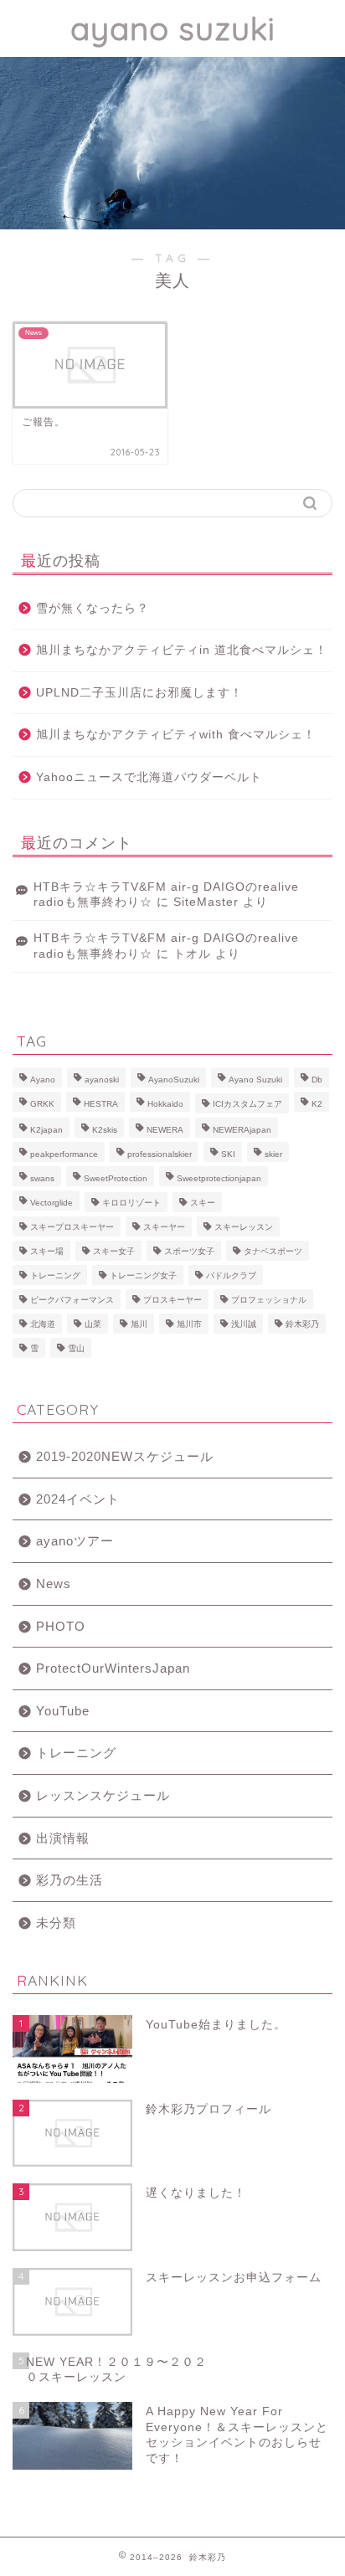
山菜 (93, 1324)
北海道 (43, 1324)
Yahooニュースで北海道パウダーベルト (149, 777)
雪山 (76, 1348)
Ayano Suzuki (255, 1080)
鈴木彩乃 (302, 1324)
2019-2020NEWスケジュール (125, 1456)
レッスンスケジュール (103, 1795)
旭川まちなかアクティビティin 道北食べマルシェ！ (182, 650)
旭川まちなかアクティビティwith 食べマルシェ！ (176, 735)
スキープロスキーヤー (72, 1227)
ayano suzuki (173, 28)
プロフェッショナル (269, 1300)
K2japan (46, 1130)
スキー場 (47, 1251)
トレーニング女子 (143, 1275)
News (54, 1584)
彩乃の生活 (70, 1880)
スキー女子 (114, 1251)
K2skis (105, 1130)
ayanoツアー (75, 1541)
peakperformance (64, 1154)
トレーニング (55, 1275)
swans (42, 1178)
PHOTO (61, 1626)
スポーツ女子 (189, 1251)
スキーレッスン (244, 1227)
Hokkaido (165, 1104)
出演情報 (63, 1838)
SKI (228, 1154)
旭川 (139, 1324)
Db (317, 1080)
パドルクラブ (231, 1275)
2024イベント (78, 1499)
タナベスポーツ (273, 1251)
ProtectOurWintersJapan (113, 1668)
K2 (317, 1104)
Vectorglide (51, 1203)
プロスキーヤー (172, 1300)
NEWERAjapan (242, 1130)
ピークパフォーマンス (72, 1300)
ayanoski (102, 1080)
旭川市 (189, 1324)
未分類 (56, 1923)
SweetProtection (116, 1178)
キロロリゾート (131, 1203)
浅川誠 (244, 1324)
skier (273, 1154)
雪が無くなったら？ (93, 608)
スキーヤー (164, 1227)
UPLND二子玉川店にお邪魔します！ (139, 693)
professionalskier (160, 1154)
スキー (203, 1203)
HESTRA (101, 1104)
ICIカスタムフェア (247, 1104)
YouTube (63, 1711)
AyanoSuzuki (174, 1080)
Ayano (43, 1080)
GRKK (42, 1104)
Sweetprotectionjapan (219, 1178)
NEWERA (165, 1130)
